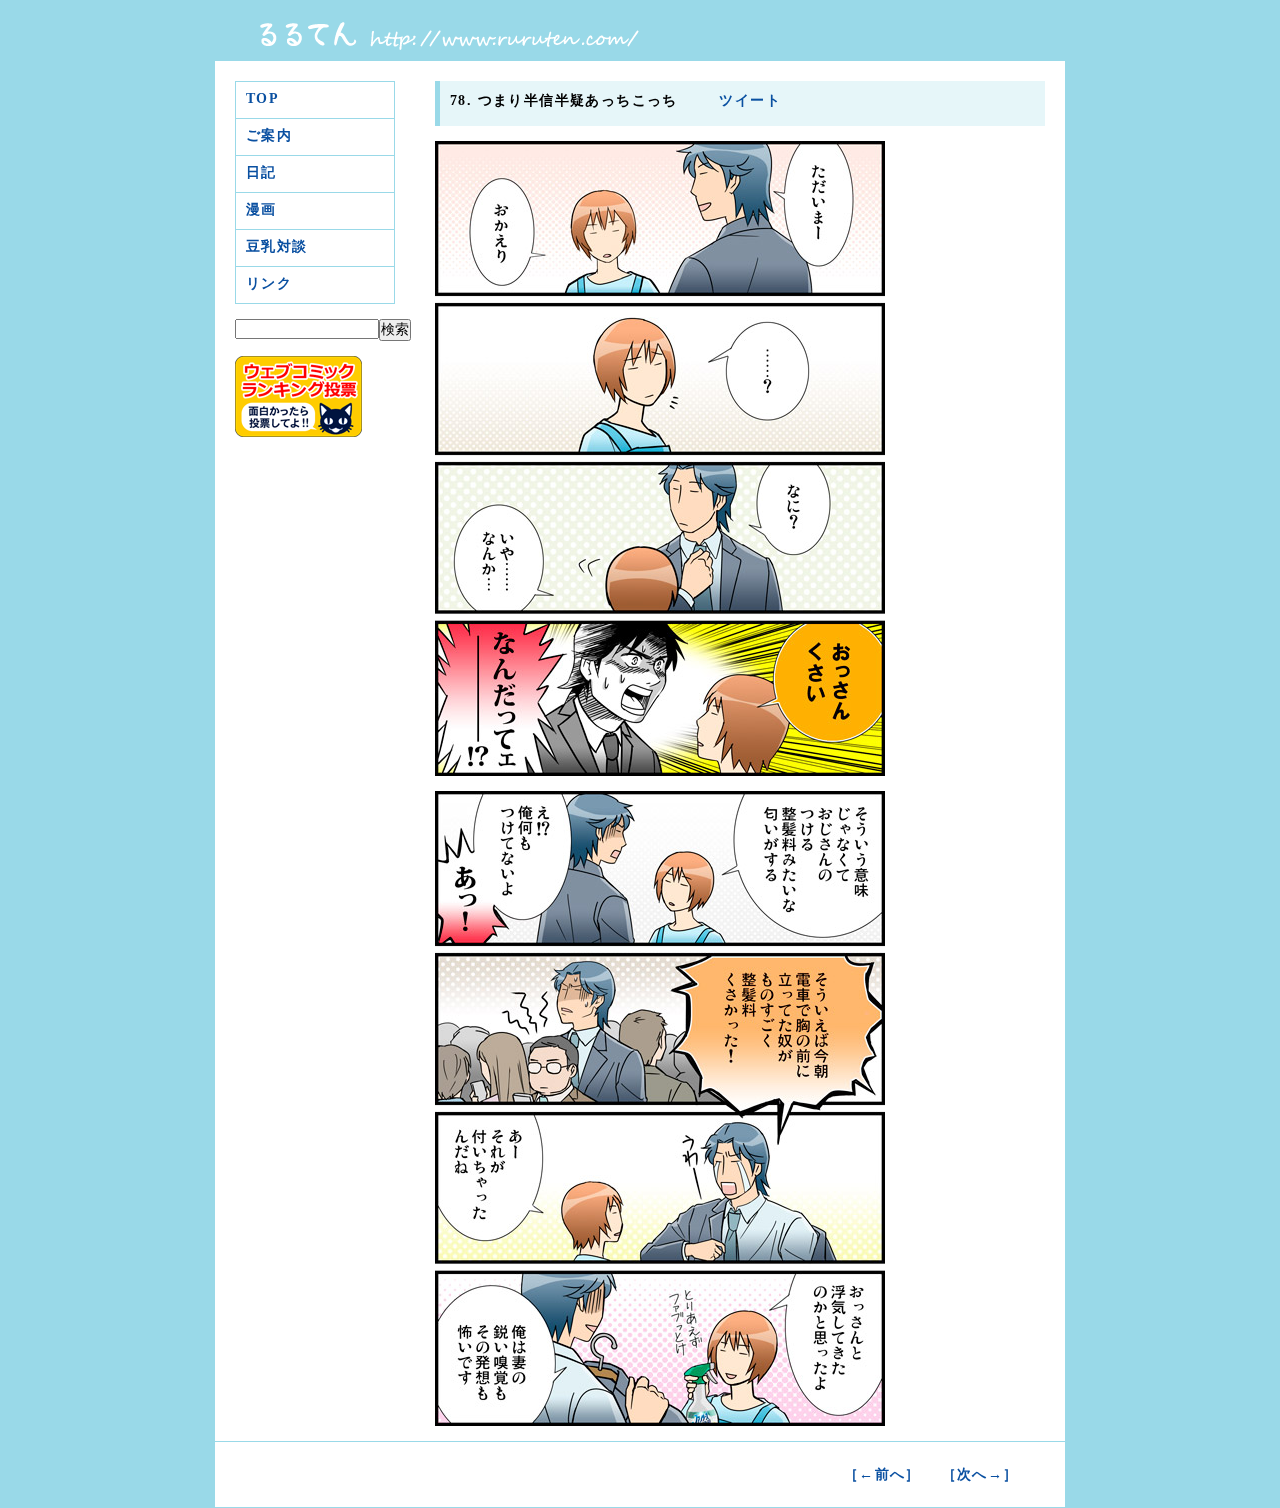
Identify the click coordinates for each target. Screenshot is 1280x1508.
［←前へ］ (882, 1474)
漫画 (261, 209)
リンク (269, 283)
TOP (262, 98)
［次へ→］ (980, 1474)
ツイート (747, 100)
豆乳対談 (277, 246)
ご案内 (269, 135)
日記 (261, 172)
